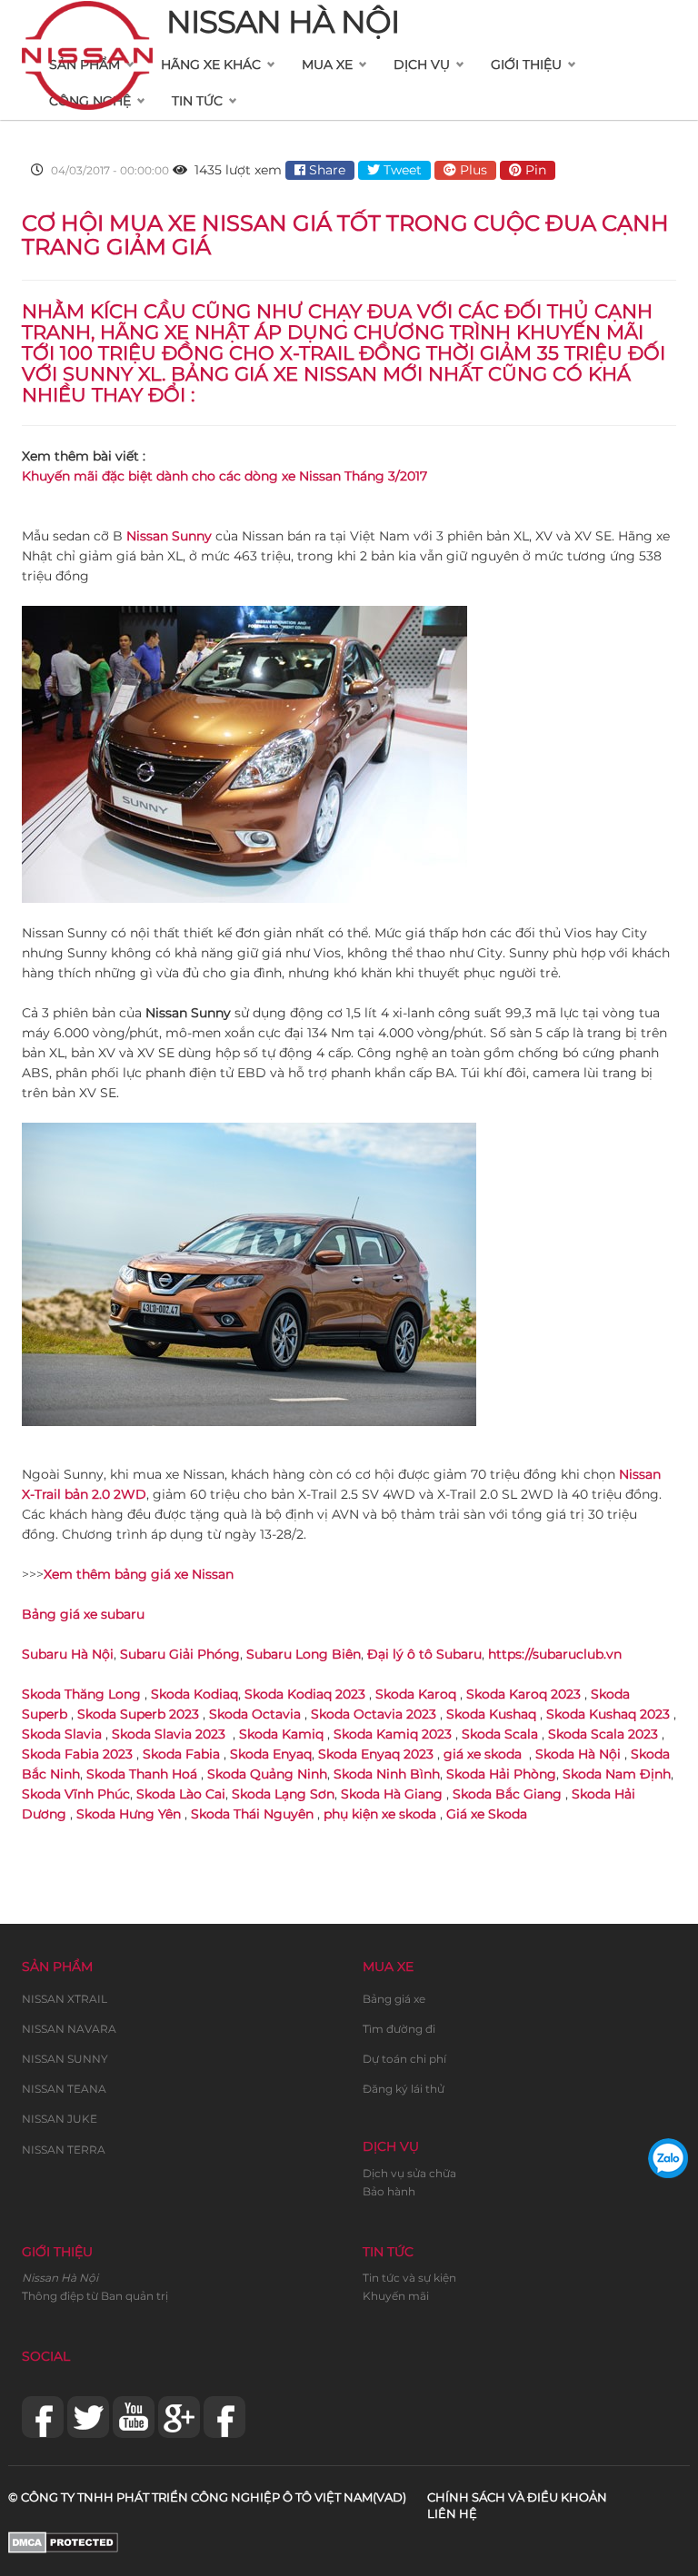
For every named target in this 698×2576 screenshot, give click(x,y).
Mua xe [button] (327, 64)
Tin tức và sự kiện (409, 2278)
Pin (534, 170)
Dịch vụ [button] (422, 64)
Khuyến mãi (396, 2296)
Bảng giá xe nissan (274, 374)
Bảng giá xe (394, 1999)
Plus (472, 170)
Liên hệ (452, 2513)
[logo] (87, 24)
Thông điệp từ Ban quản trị (95, 2296)
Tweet (401, 170)
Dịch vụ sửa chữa (409, 2173)
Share (325, 170)
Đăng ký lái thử (404, 2089)
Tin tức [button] (197, 101)
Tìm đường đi (399, 2029)
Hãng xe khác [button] (211, 64)
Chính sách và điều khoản (517, 2497)
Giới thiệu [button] (526, 64)
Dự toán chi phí (404, 2059)
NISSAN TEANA (64, 2089)
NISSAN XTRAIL (65, 1999)
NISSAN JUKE (60, 2119)
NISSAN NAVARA (69, 2029)
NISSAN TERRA (64, 2150)
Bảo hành (389, 2191)
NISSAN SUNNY (65, 2059)
